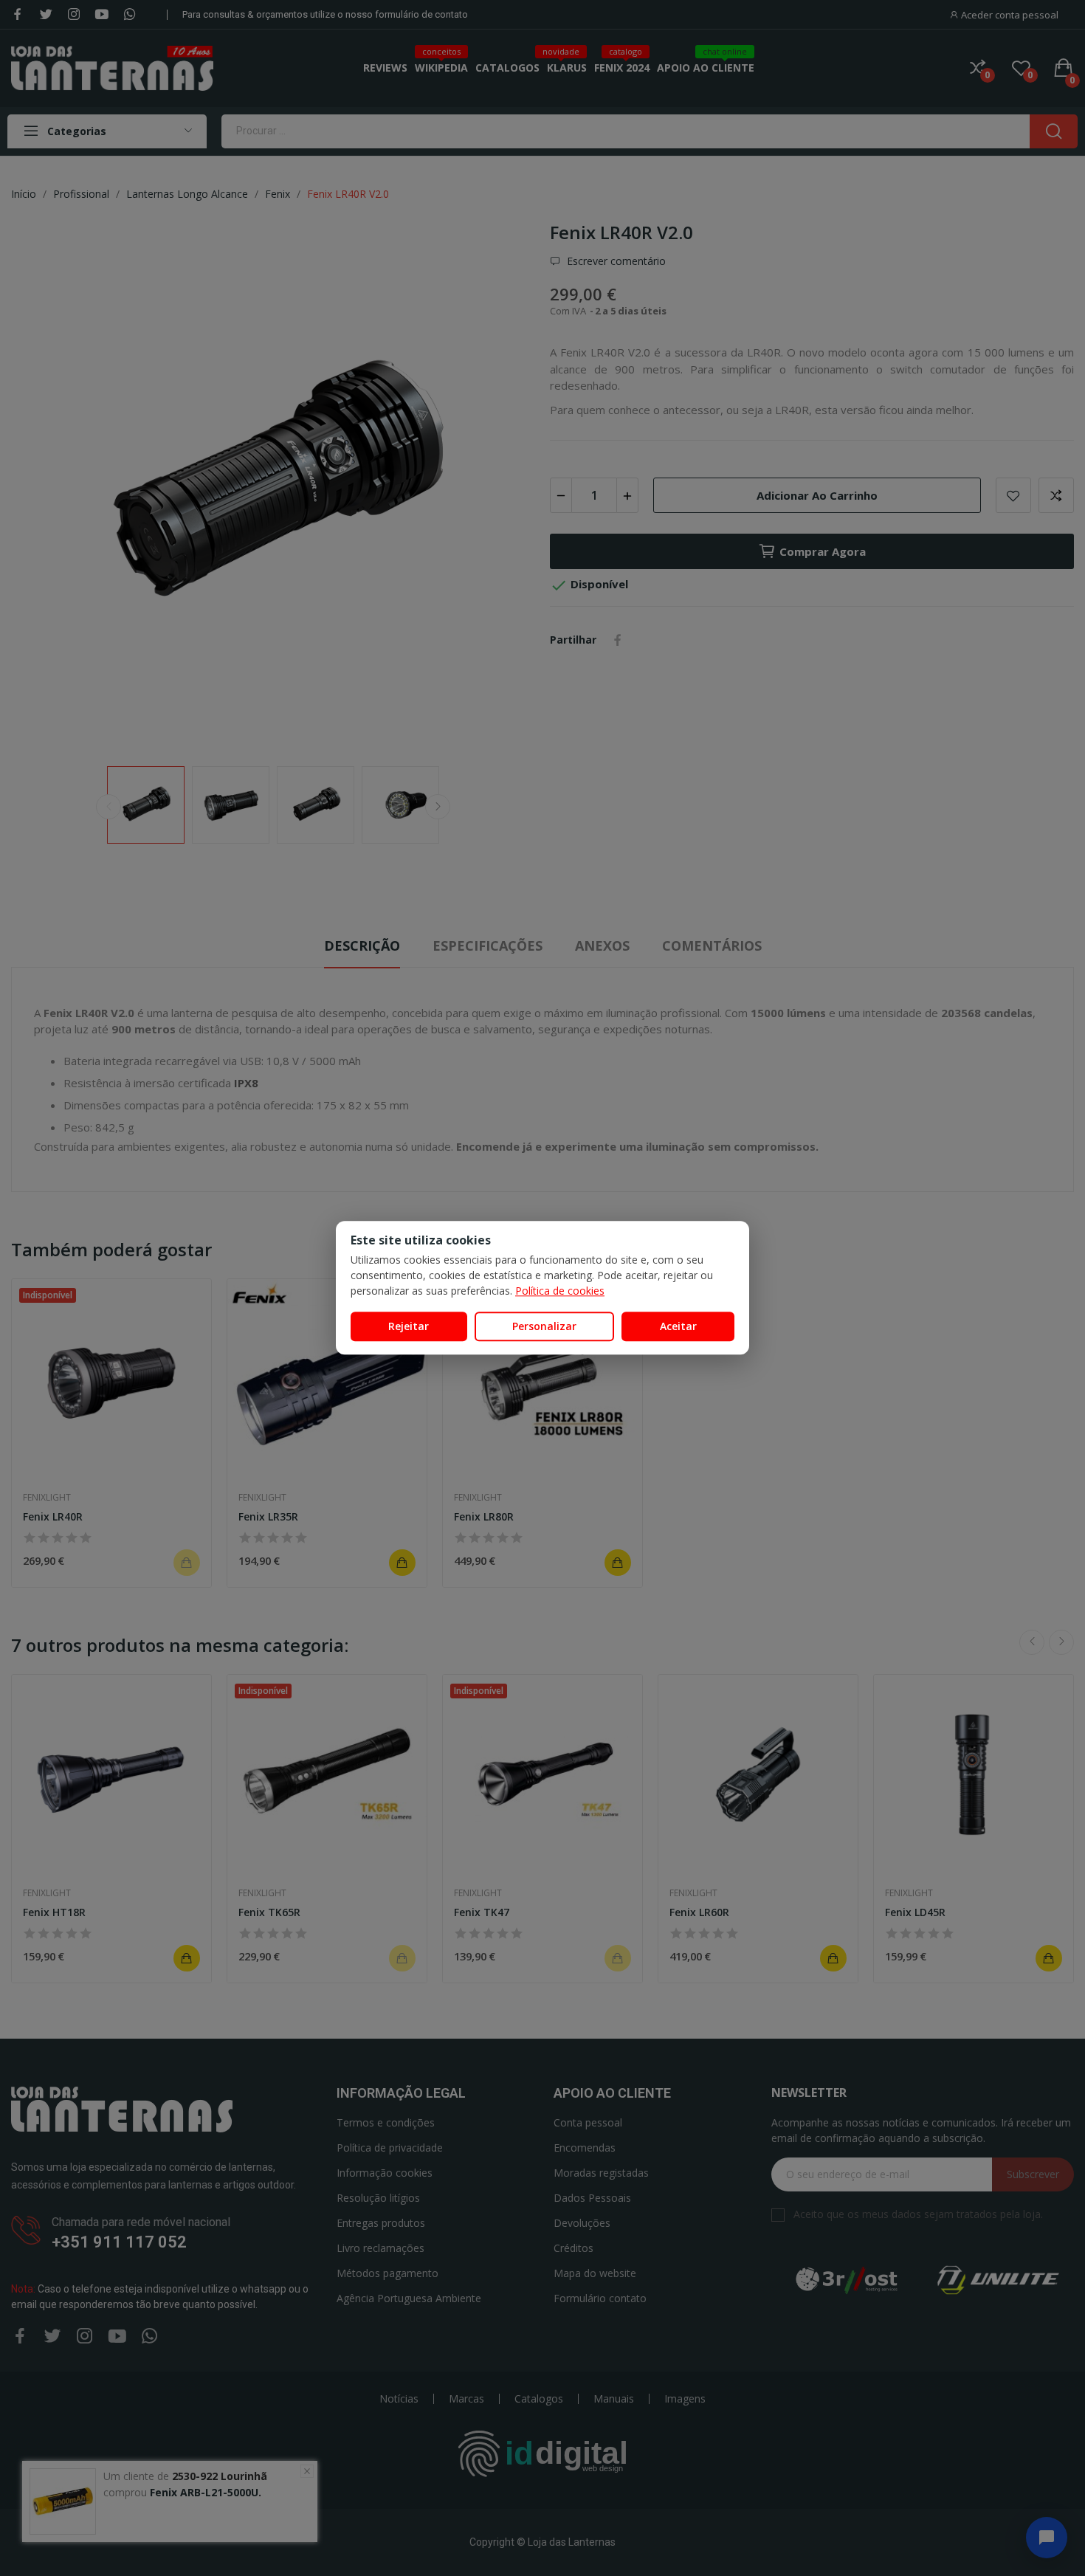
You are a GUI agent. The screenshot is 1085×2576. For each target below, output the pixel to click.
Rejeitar (409, 1326)
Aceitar (678, 1326)
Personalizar (544, 1326)
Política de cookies (560, 1291)
